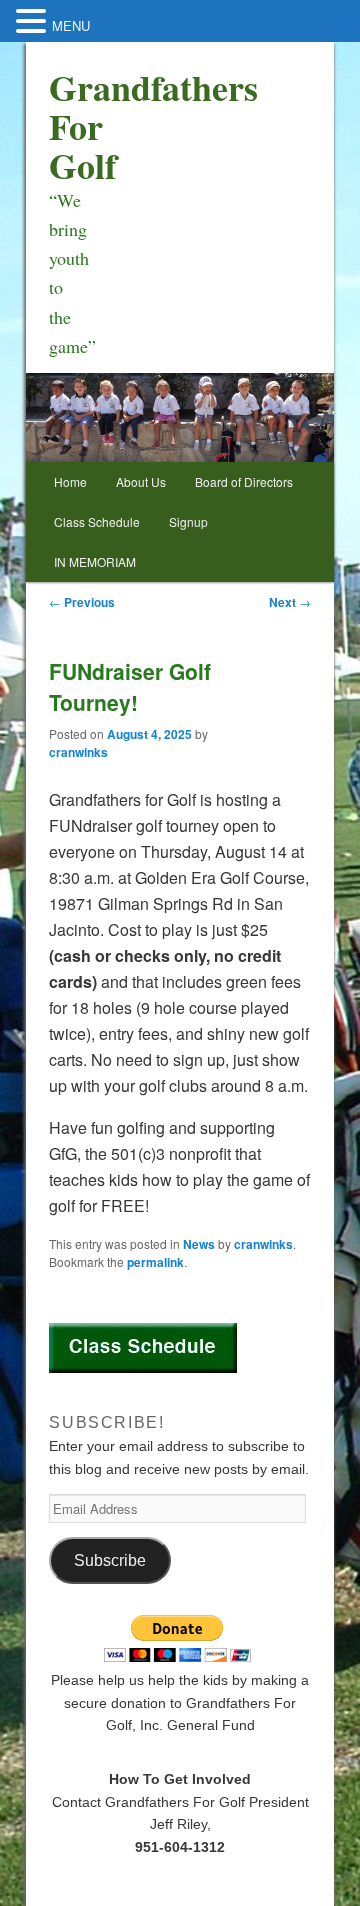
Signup (188, 521)
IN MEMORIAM (95, 561)
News (199, 1244)
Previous (82, 602)
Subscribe (110, 1560)
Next (290, 602)
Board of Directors (244, 481)
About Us (141, 481)
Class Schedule (97, 521)
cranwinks (78, 752)
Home (70, 481)
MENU (71, 25)
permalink (155, 1262)
